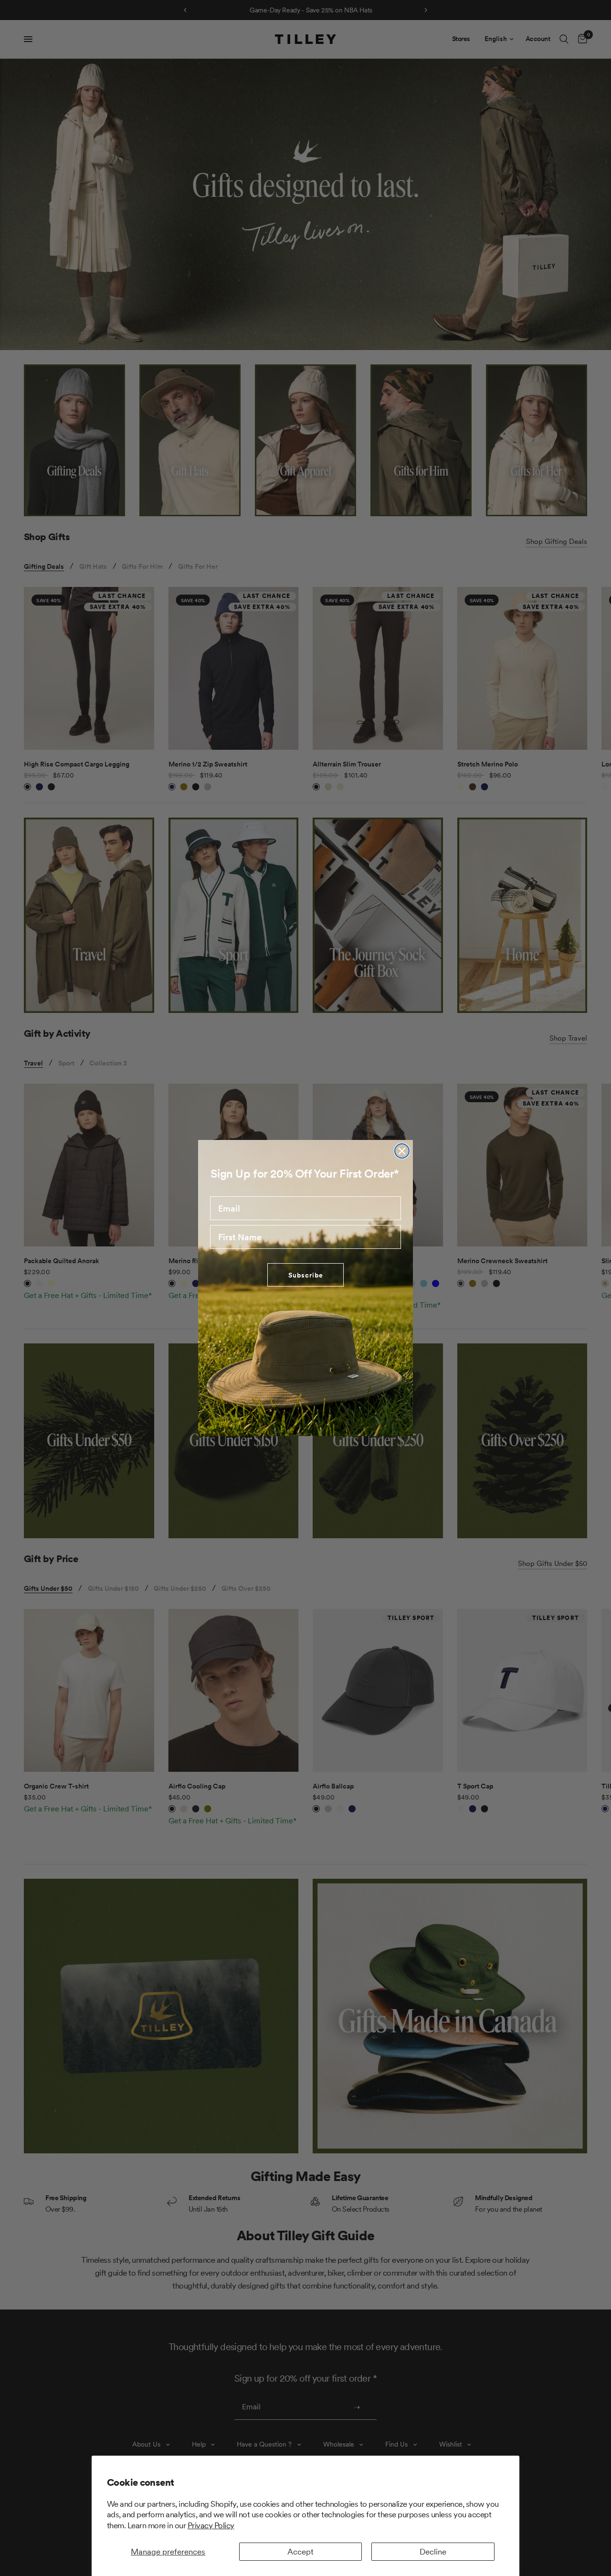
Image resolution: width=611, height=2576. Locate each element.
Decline (433, 2552)
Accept (300, 2552)
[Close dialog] (402, 1151)
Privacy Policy (211, 2525)
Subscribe (306, 1275)
